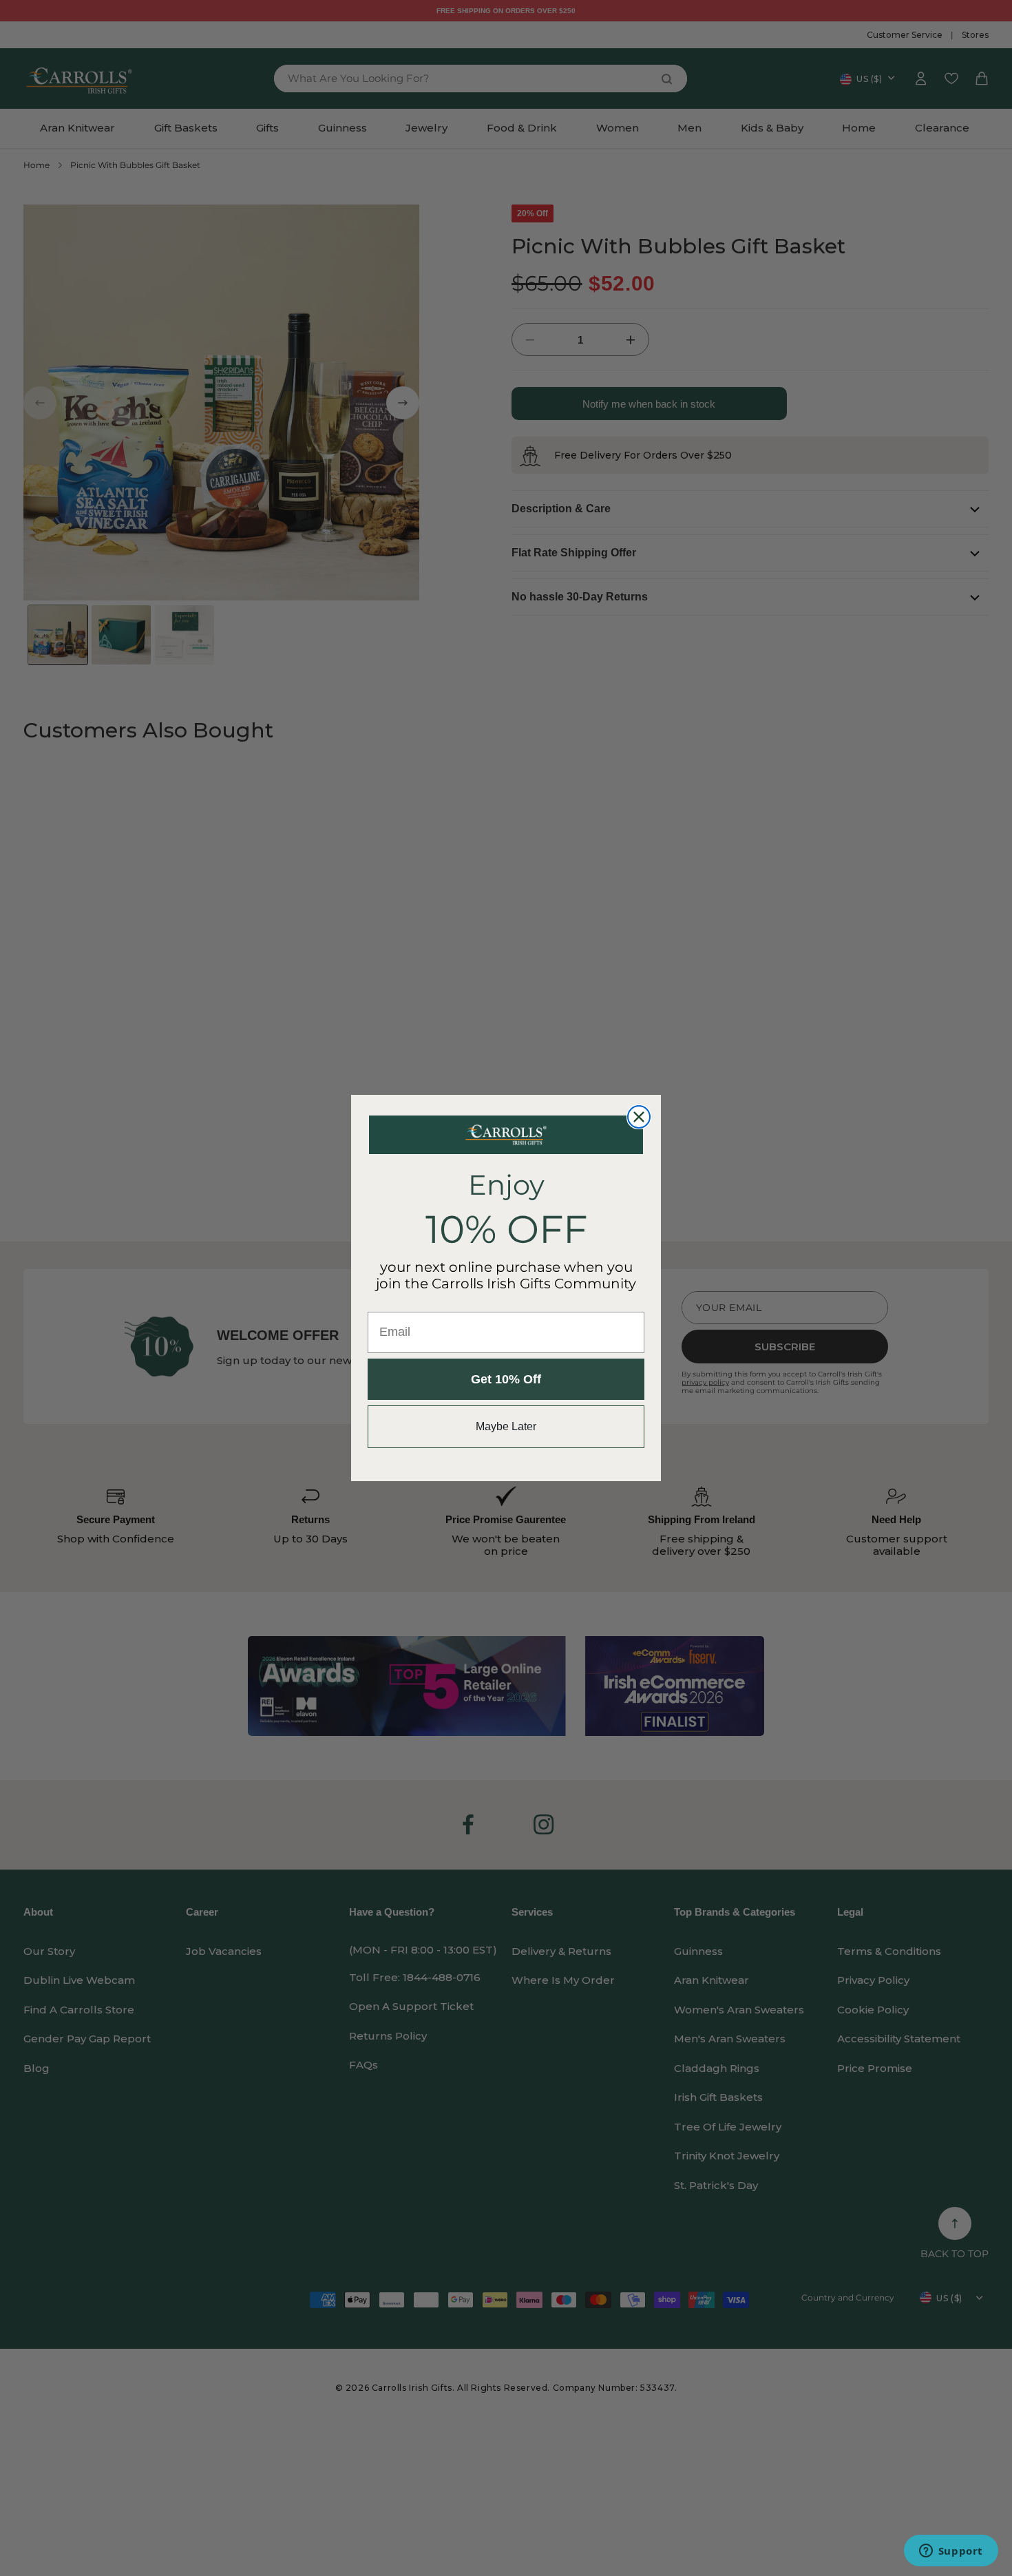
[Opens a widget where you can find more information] (951, 2552)
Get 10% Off (506, 1379)
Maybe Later (506, 1426)
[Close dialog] (639, 1117)
